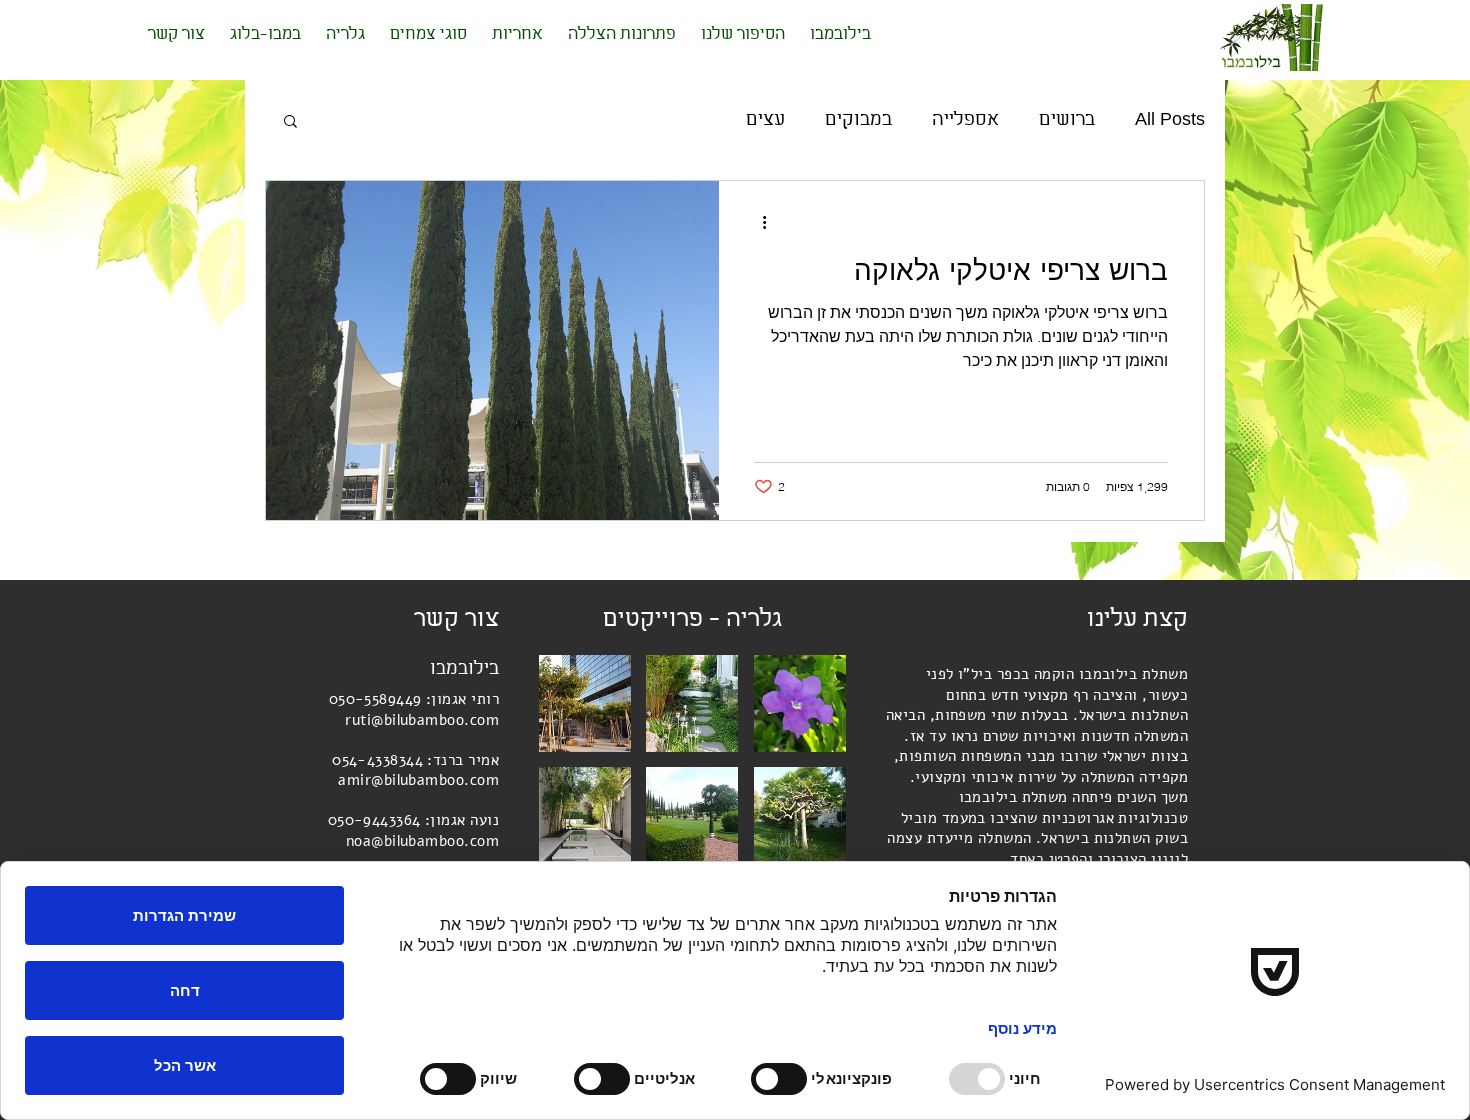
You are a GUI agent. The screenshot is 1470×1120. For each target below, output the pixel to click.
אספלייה (965, 120)
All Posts (1170, 120)
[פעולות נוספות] (757, 222)
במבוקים (858, 120)
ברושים (1067, 120)
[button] (290, 122)
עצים (765, 120)
